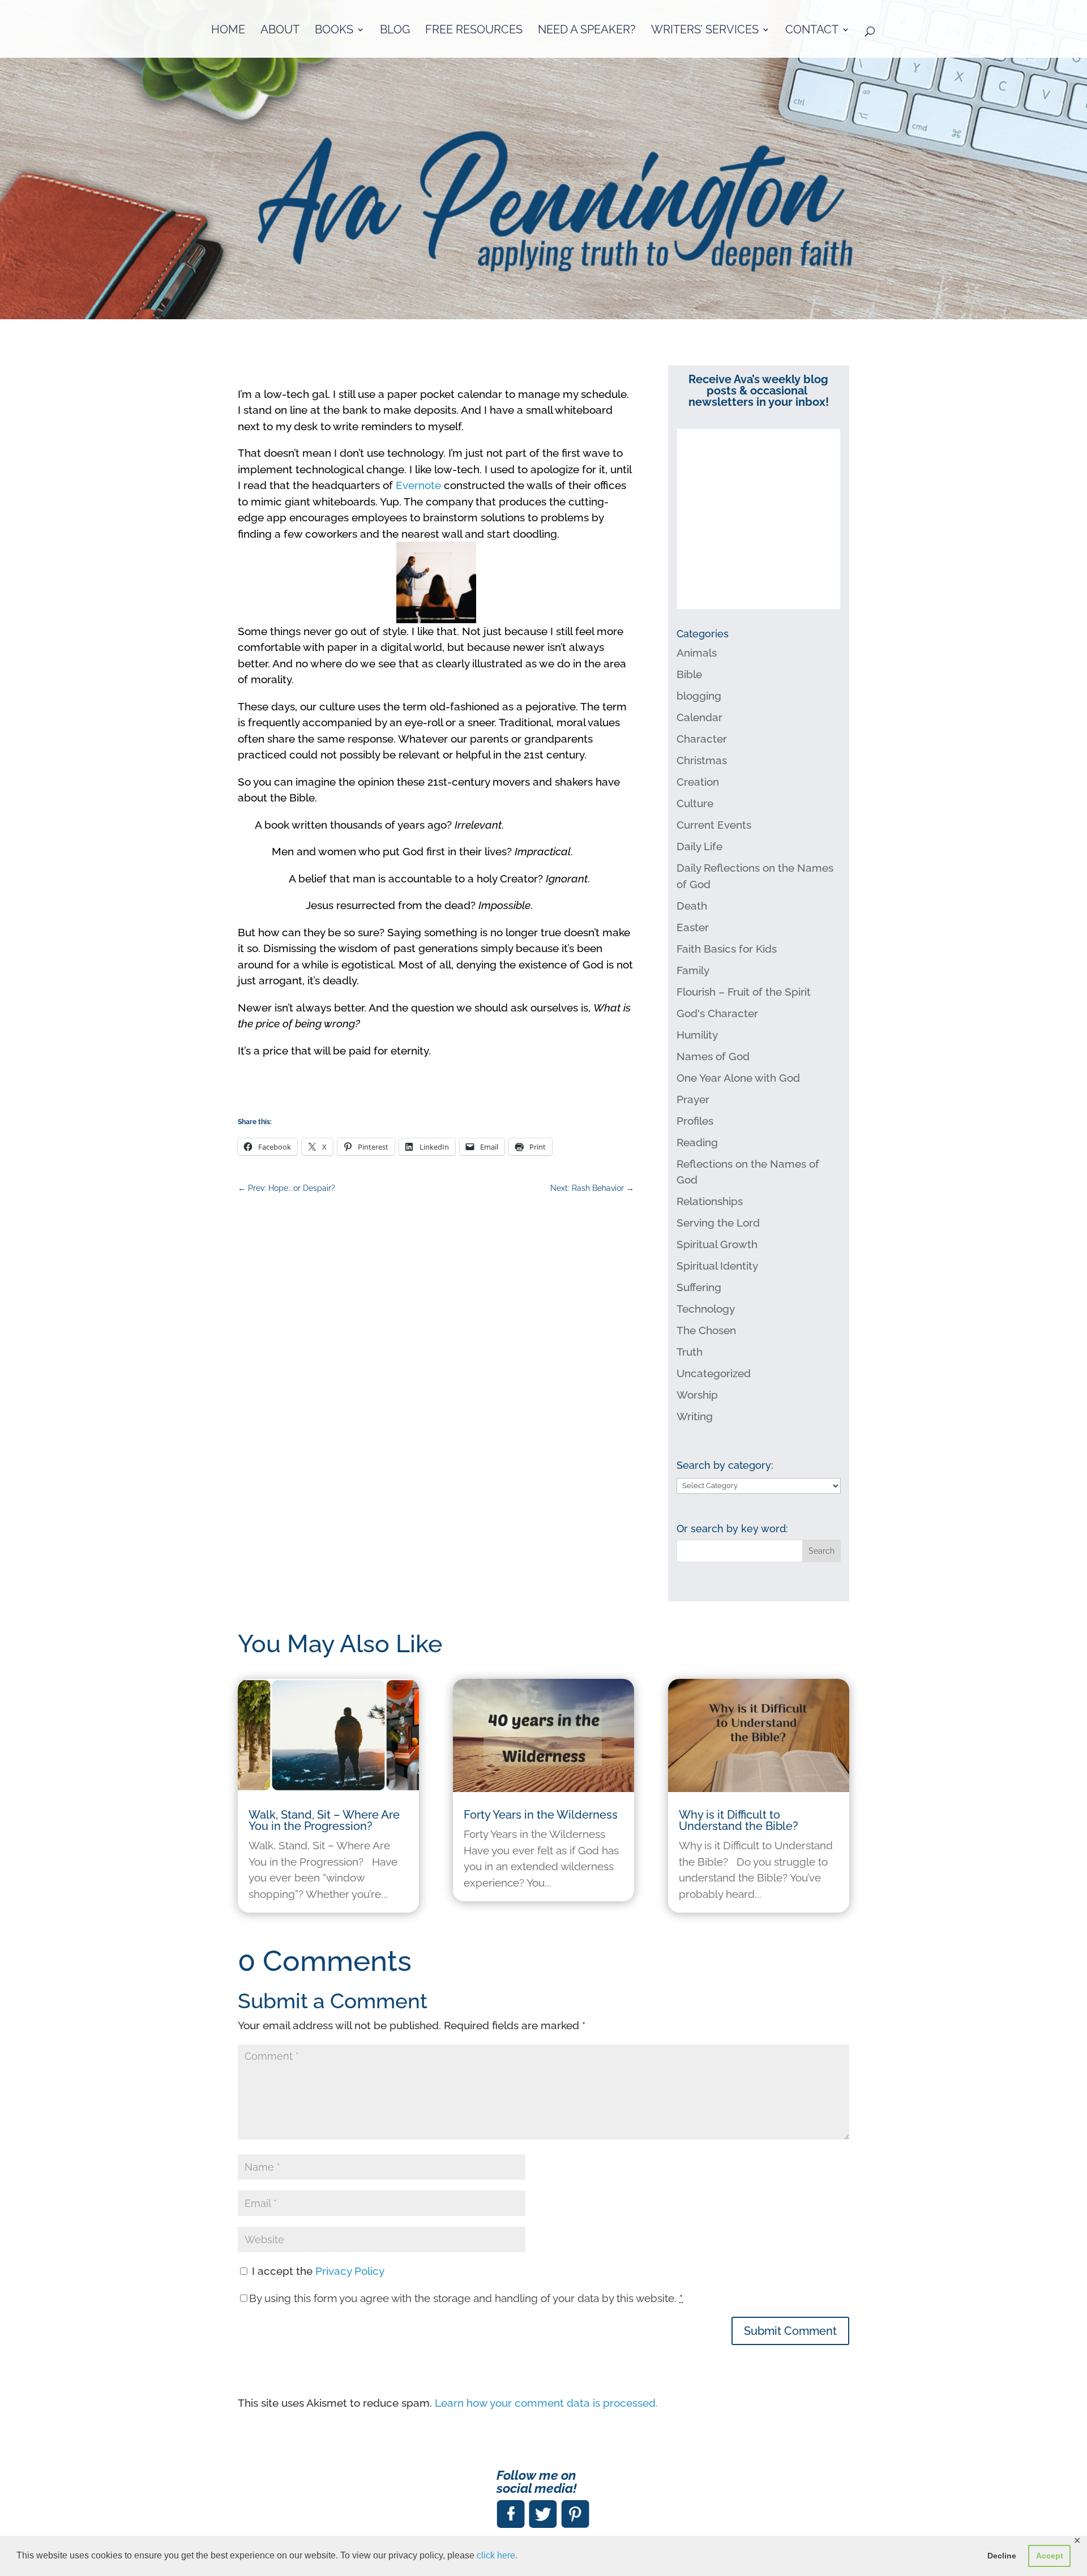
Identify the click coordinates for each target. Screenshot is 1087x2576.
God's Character (717, 1013)
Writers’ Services (705, 31)
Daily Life (699, 846)
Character (702, 739)
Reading (697, 1142)
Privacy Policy (350, 2271)
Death (692, 906)
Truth (690, 1352)
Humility (697, 1035)
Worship (697, 1395)
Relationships (710, 1201)
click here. (497, 2555)
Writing (695, 1416)
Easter (693, 927)
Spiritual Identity (717, 1266)
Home (228, 31)
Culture (695, 803)
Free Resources (474, 31)
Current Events (714, 825)
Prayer (693, 1099)
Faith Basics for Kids (727, 949)
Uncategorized (714, 1373)
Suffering (699, 1287)
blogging (699, 696)
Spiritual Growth (717, 1244)
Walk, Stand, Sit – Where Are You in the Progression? (324, 1820)
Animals (697, 653)
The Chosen (706, 1330)
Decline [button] (1002, 2556)
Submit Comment (790, 2331)
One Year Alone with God (738, 1078)
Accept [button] (1050, 2556)
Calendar (699, 717)
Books (334, 31)
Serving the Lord (718, 1223)
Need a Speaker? (587, 31)
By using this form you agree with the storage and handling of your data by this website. (466, 2298)
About (280, 31)
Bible (689, 674)
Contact (812, 31)
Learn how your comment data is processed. (546, 2403)
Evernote (420, 485)
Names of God (713, 1056)
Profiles (695, 1121)
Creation (698, 782)
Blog (395, 31)
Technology (706, 1309)
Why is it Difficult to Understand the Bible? (739, 1820)
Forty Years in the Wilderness (541, 1815)
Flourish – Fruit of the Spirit (744, 992)
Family (693, 970)
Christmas (702, 760)
